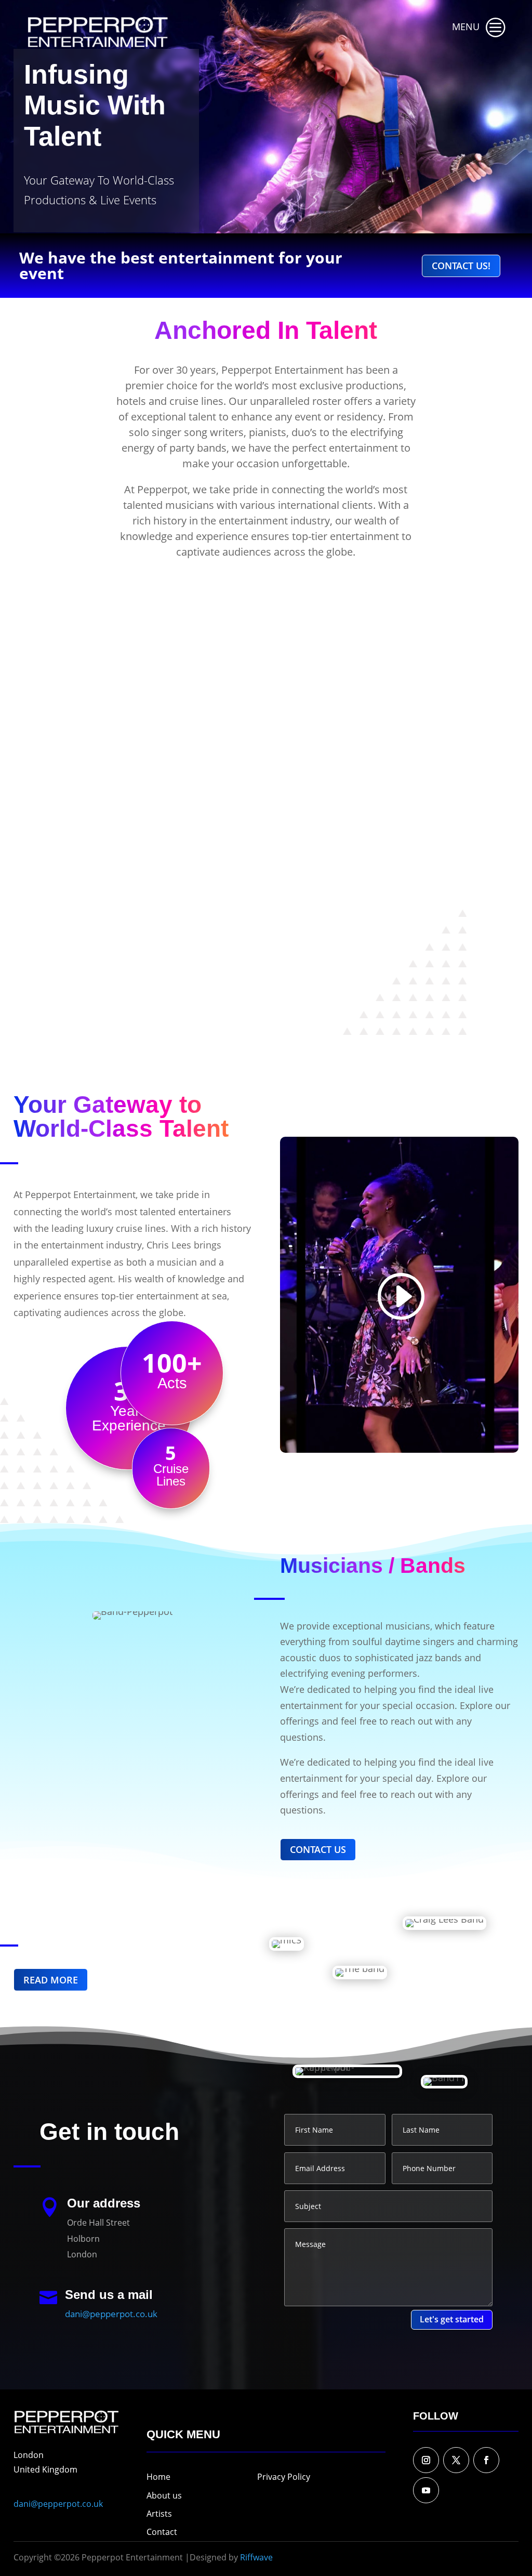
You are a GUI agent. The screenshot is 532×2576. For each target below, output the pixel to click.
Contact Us (318, 1849)
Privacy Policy (284, 2477)
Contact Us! (461, 266)
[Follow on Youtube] (426, 2490)
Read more (101, 638)
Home (158, 2477)
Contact (162, 2532)
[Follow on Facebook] (486, 2460)
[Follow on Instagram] (426, 2460)
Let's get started (452, 2319)
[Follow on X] (456, 2460)
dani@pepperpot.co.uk (111, 2314)
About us (164, 2495)
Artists (159, 2514)
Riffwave (256, 2557)
